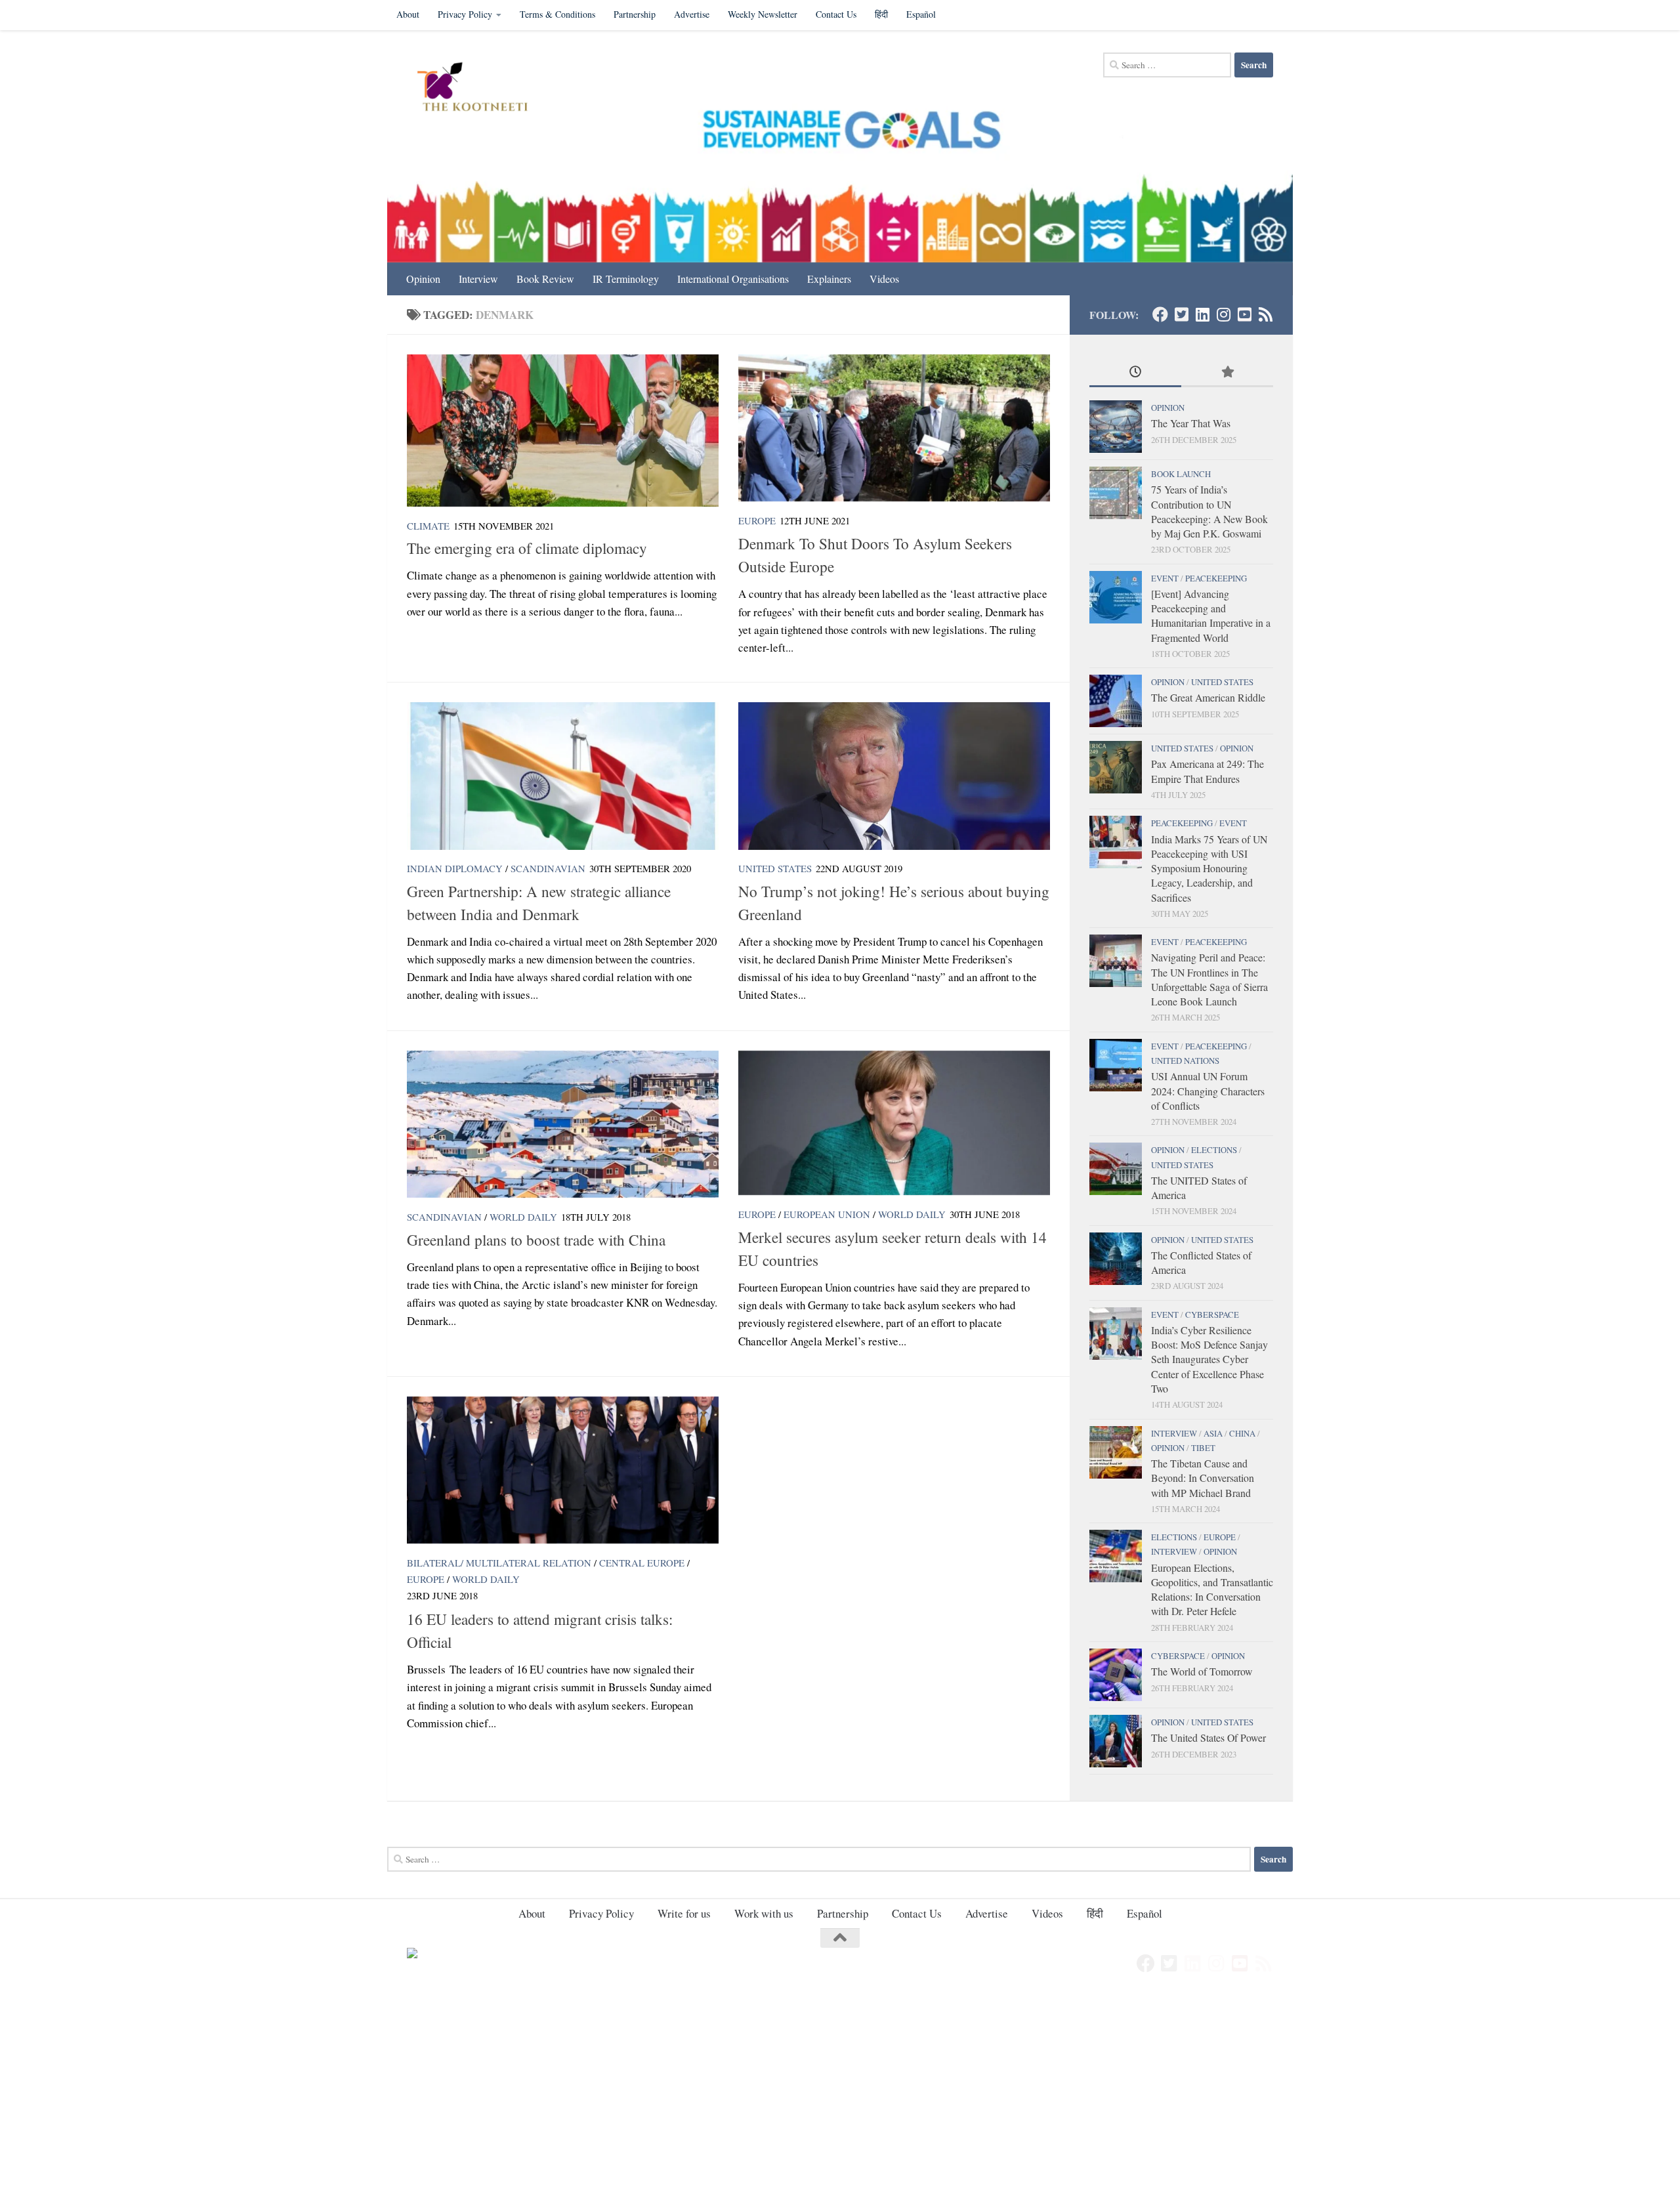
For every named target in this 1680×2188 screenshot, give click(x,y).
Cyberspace (1212, 1315)
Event (1165, 578)
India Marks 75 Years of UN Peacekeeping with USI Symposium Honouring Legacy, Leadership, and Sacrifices (1209, 868)
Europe (757, 520)
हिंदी (881, 14)
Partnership (635, 14)
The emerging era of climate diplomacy (527, 548)
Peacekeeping (1216, 578)
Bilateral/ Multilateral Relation (499, 1563)
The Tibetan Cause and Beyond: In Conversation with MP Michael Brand (1203, 1478)
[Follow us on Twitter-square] (1181, 314)
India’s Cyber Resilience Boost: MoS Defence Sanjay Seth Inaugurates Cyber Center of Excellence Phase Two (1209, 1359)
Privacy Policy (465, 14)
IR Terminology (626, 279)
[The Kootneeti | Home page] (481, 89)
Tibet (1203, 1448)
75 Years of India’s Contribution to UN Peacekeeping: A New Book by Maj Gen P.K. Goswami (1209, 511)
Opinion (423, 279)
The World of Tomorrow (1202, 1671)
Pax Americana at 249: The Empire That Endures (1207, 771)
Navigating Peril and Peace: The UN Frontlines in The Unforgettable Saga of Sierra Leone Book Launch (1209, 979)
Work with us (764, 1913)
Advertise (692, 14)
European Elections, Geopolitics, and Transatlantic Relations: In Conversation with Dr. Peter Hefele (1212, 1589)
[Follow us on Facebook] (1160, 314)
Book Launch (1181, 474)
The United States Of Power (1208, 1737)
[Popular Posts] (1227, 373)
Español (921, 14)
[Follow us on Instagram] (1223, 314)
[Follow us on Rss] (1265, 314)
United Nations (1185, 1061)
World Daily (523, 1217)
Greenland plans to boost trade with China (536, 1240)
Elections (1214, 1150)
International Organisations (733, 279)
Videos (884, 279)
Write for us (684, 1913)
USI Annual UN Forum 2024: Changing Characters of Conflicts (1208, 1091)
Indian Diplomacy (455, 868)
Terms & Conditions (557, 14)
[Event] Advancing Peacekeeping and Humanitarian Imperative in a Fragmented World (1211, 616)
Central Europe (642, 1563)
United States (775, 868)
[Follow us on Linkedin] (1202, 314)
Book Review (545, 279)
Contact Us (836, 14)
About (408, 14)
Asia (1213, 1433)
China (1242, 1433)
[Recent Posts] (1135, 373)
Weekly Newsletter (763, 14)
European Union (827, 1214)
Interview (478, 279)
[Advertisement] (394, 2091)
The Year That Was (1191, 423)
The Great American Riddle (1208, 697)
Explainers (829, 279)
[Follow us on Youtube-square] (1244, 314)
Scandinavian (548, 868)
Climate (428, 526)
